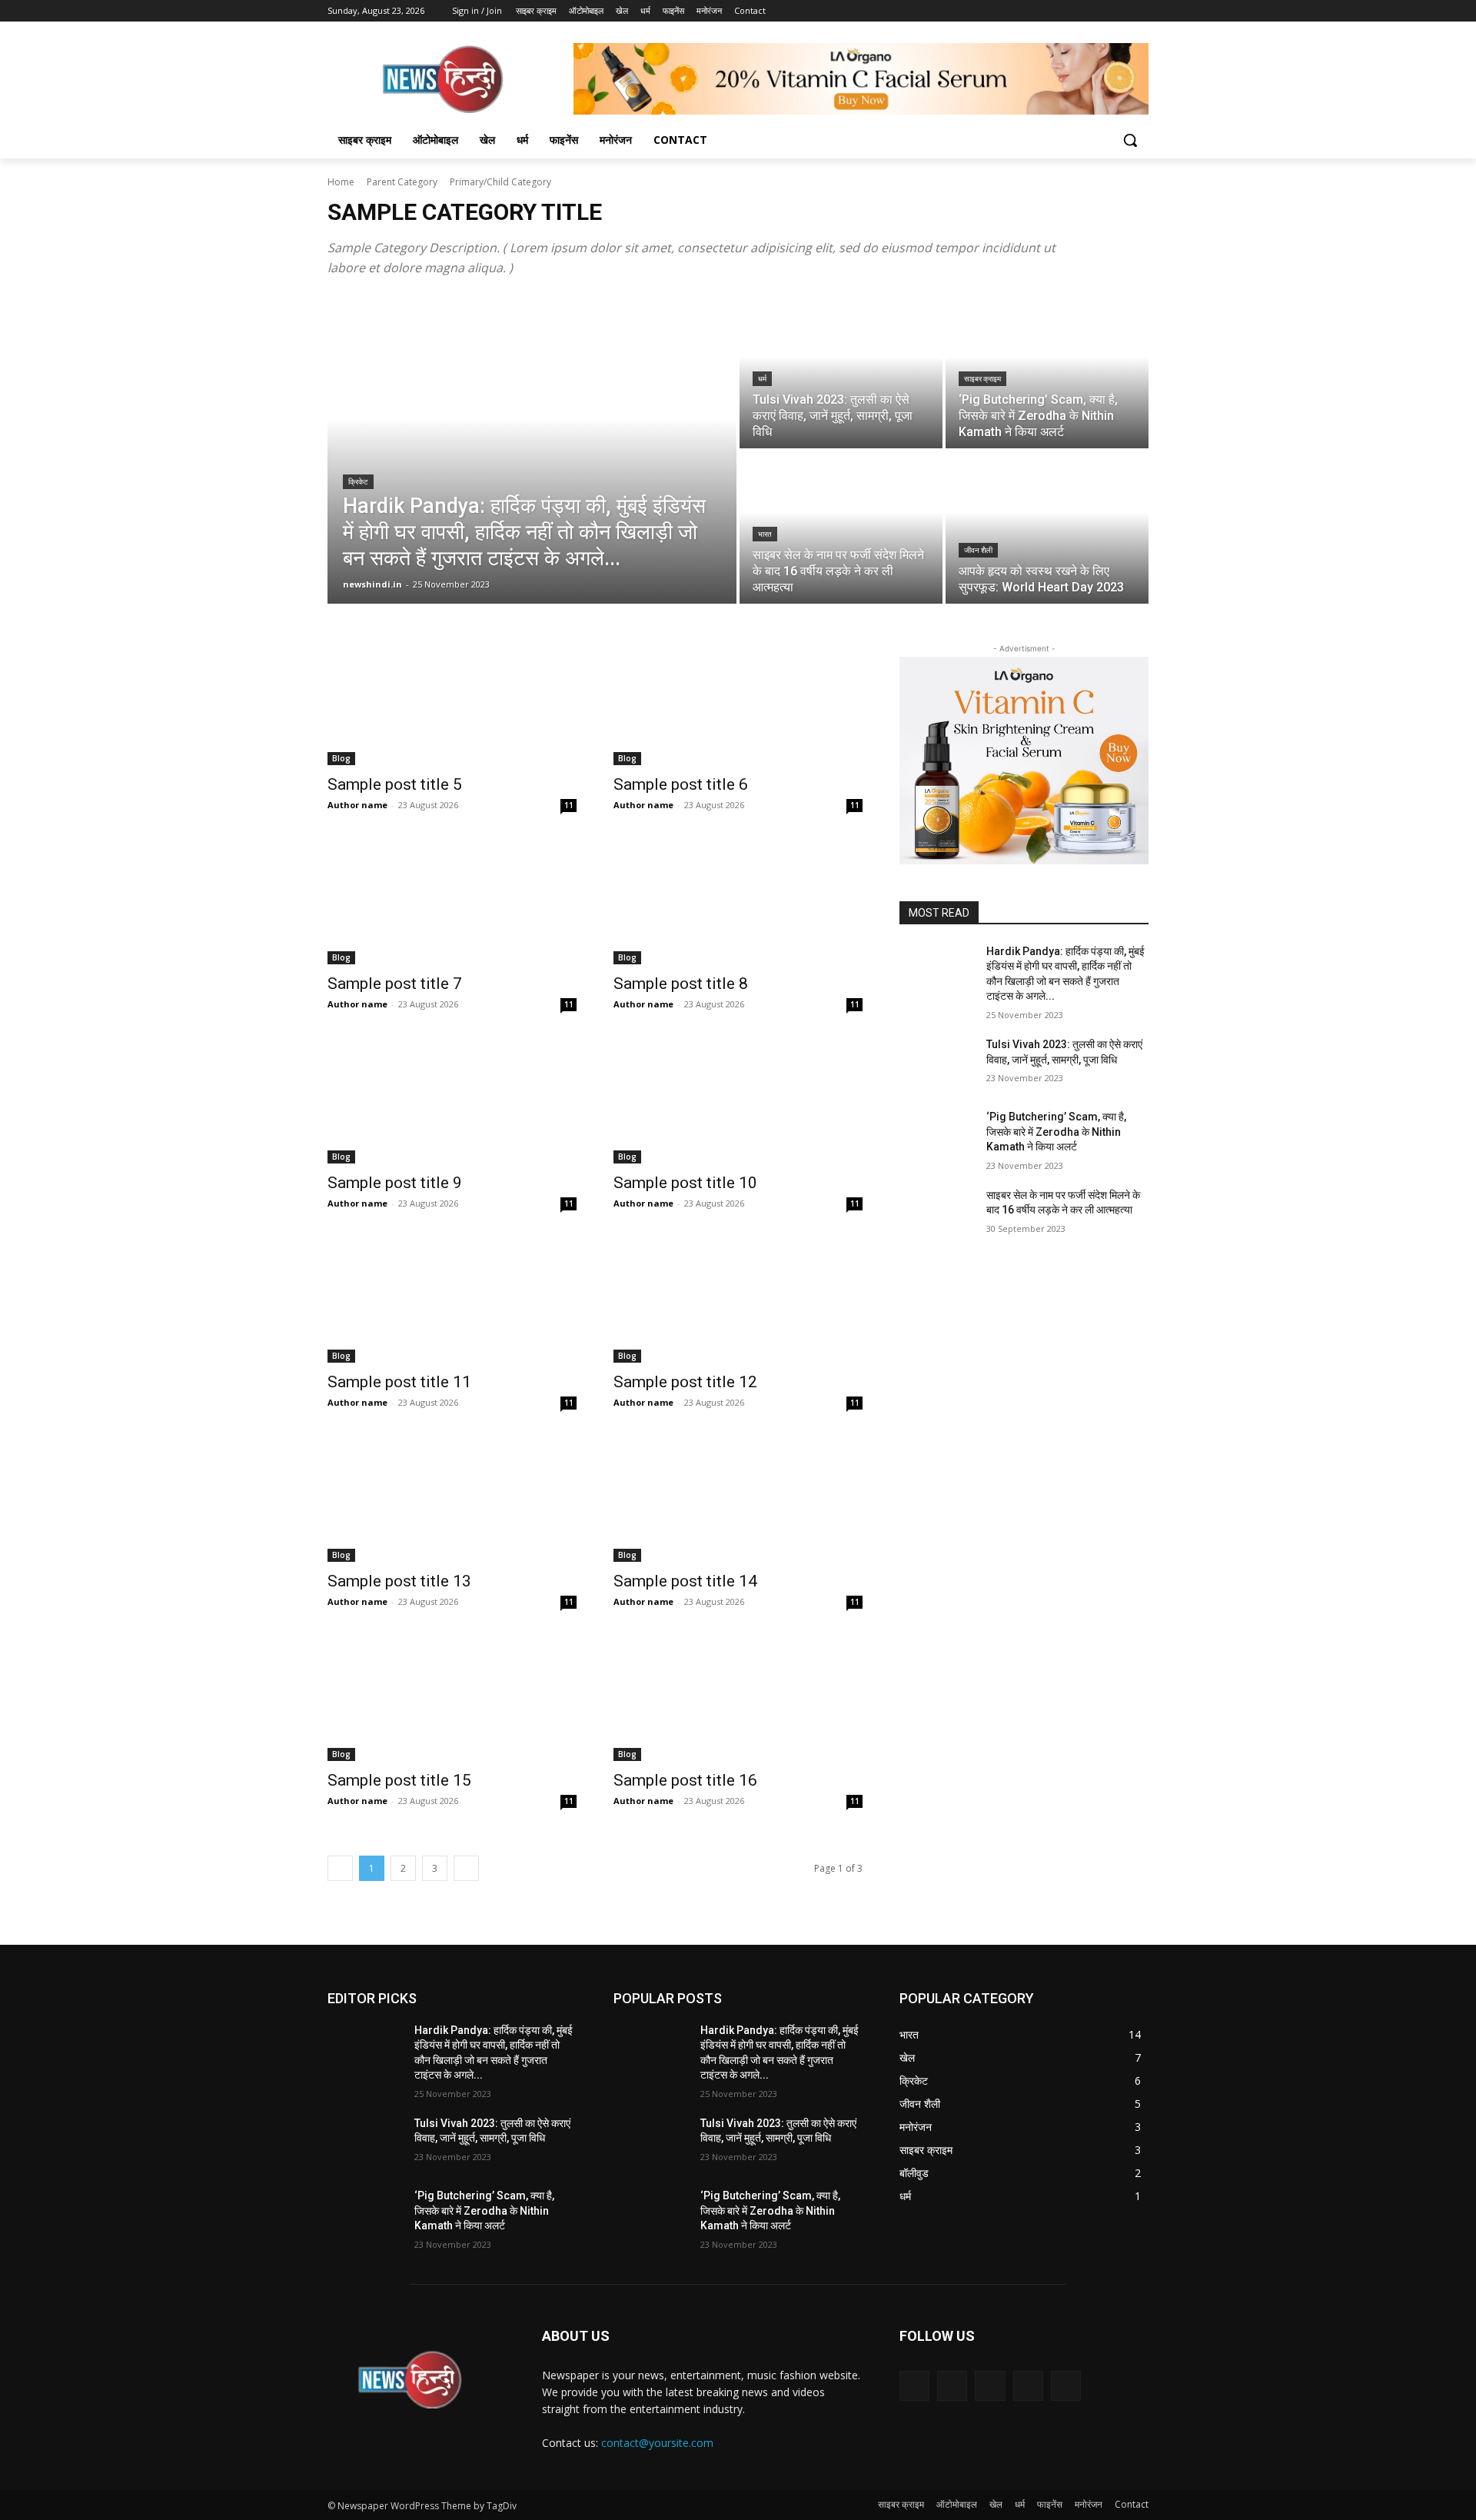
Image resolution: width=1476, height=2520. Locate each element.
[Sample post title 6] (738, 703)
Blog (341, 758)
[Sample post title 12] (738, 1300)
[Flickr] (990, 2386)
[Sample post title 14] (738, 1500)
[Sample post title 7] (452, 902)
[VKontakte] (1066, 2386)
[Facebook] (1054, 11)
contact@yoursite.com (657, 2443)
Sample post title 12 (685, 1382)
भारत (765, 534)
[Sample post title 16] (738, 1699)
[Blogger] (914, 2386)
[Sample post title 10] (738, 1101)
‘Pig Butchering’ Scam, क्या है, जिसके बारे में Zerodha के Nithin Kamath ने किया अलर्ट (1056, 1132)
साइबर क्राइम (982, 379)
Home (341, 182)
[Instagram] (1076, 11)
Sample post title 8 (681, 984)
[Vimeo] (1118, 11)
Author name (357, 805)
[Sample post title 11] (452, 1300)
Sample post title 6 (681, 784)
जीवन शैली (978, 550)
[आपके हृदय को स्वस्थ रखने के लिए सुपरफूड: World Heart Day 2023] (1047, 528)
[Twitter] (1097, 11)
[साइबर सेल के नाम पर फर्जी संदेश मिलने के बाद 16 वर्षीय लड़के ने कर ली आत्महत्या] (841, 528)
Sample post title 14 (685, 1581)
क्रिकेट (358, 482)
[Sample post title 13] (452, 1500)
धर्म (762, 379)
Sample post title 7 (395, 984)
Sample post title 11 (399, 1382)
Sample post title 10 (685, 1183)
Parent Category (402, 182)
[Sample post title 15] (452, 1699)
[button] (1130, 140)
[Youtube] (1140, 11)
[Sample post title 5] (452, 703)
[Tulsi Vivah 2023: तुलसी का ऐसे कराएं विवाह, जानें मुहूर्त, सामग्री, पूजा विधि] (841, 372)
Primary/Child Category (500, 182)
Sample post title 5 (395, 784)
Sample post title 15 (399, 1780)
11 (569, 805)
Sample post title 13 (399, 1581)
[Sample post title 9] (452, 1101)
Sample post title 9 (395, 1183)
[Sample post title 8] (738, 902)
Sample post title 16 (685, 1780)
